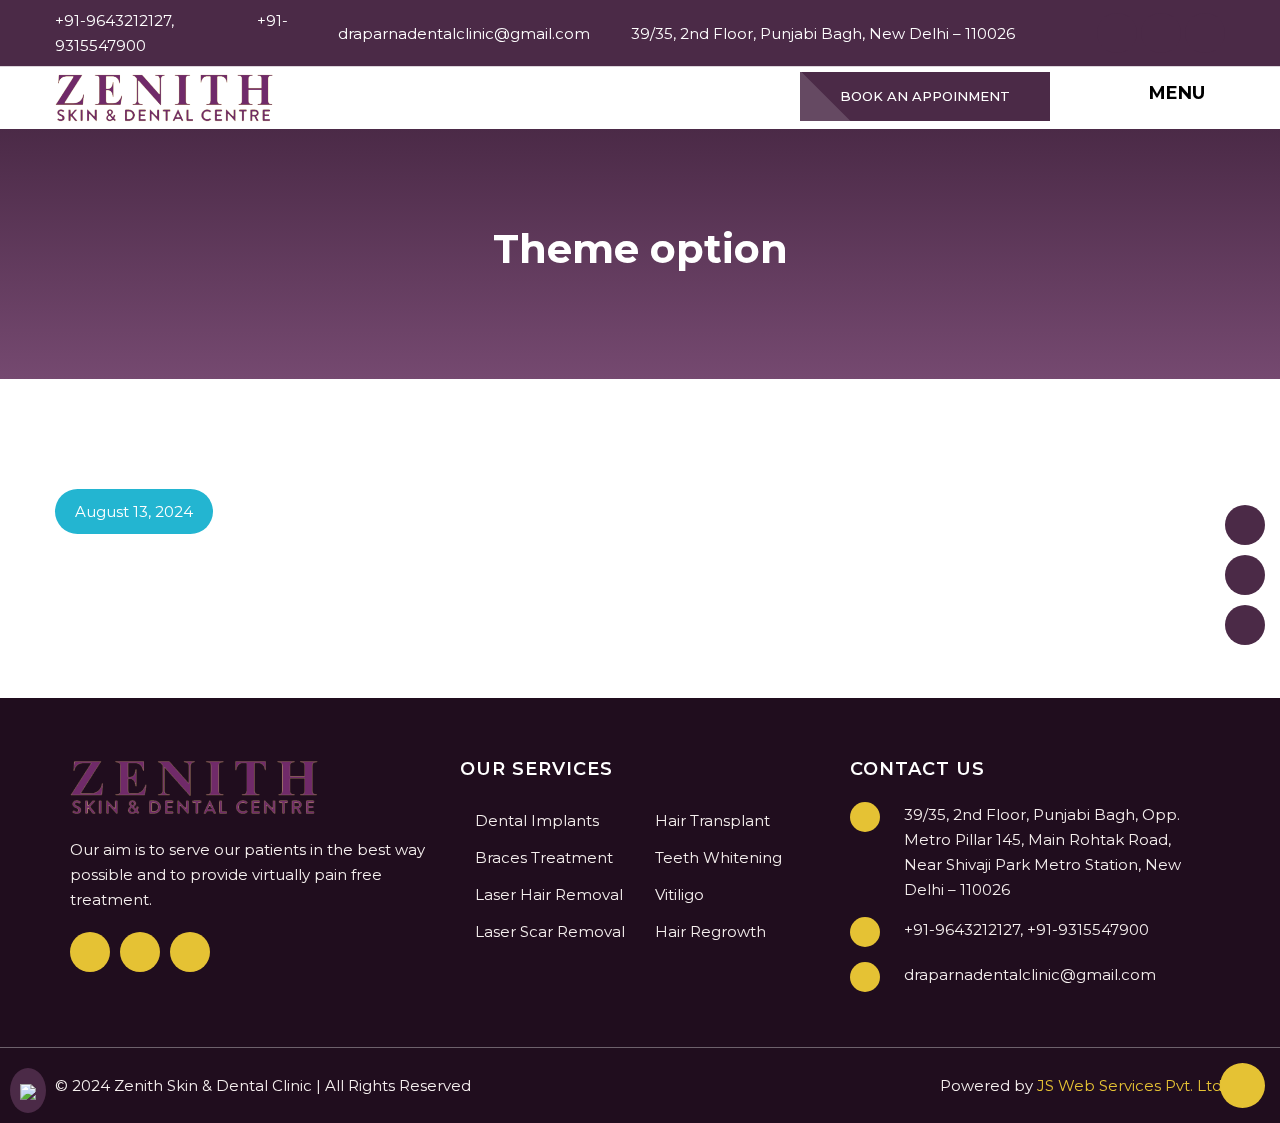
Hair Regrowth (710, 931)
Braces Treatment (544, 857)
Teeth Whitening (718, 857)
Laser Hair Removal (549, 894)
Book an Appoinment (925, 96)
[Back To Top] (1242, 1085)
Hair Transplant (712, 820)
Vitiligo (679, 894)
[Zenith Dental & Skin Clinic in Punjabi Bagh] (165, 96)
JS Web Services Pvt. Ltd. (1131, 1085)
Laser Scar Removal (550, 931)
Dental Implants (537, 820)
